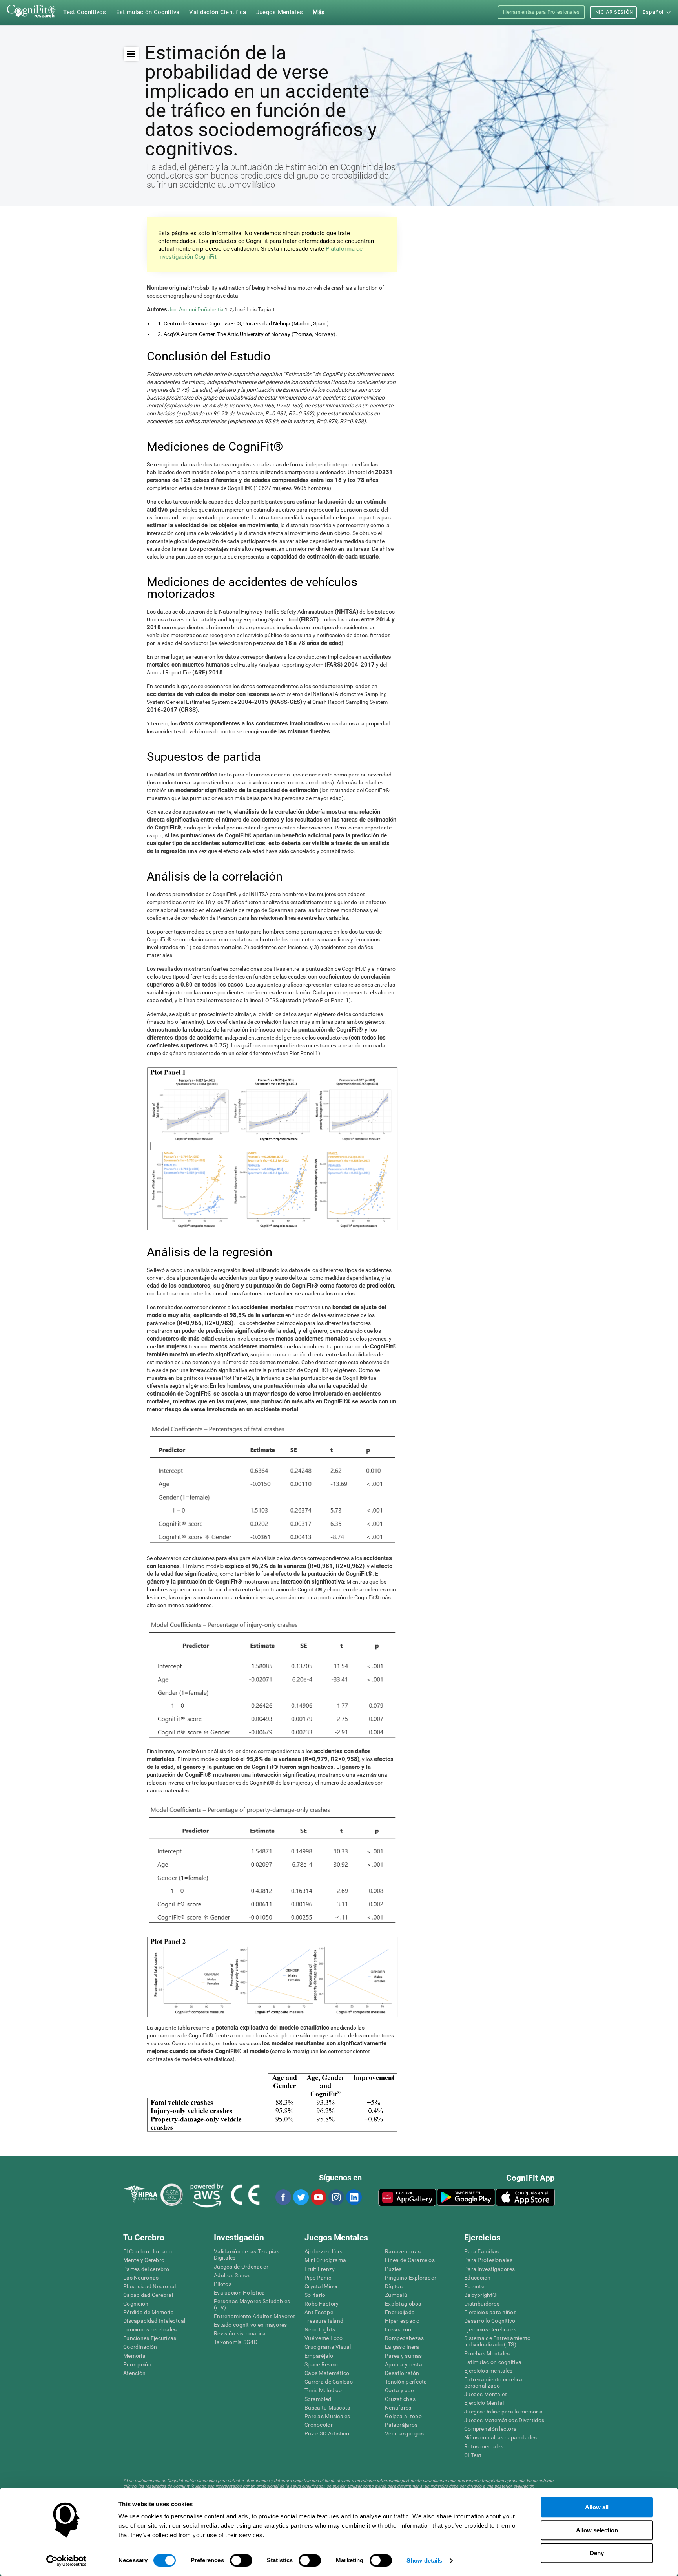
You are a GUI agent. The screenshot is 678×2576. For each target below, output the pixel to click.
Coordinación (140, 2347)
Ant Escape (319, 2312)
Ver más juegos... (407, 2433)
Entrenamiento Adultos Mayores (255, 2316)
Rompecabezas (404, 2338)
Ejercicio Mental (484, 2403)
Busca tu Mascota (327, 2408)
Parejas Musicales (327, 2416)
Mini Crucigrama (325, 2260)
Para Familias (482, 2251)
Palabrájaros (401, 2425)
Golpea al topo (403, 2416)
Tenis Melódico (323, 2390)
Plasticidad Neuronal (150, 2286)
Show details (424, 2560)
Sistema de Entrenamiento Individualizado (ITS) (498, 2341)
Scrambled (318, 2399)
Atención (134, 2373)
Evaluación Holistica (240, 2293)
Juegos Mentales (486, 2394)
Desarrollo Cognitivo (490, 2321)
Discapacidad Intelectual (154, 2321)
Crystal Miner (321, 2286)
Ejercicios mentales (488, 2371)
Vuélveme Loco (324, 2338)
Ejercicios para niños (490, 2312)
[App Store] (525, 2197)
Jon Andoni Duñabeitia (196, 309)
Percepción (137, 2364)
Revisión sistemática (240, 2333)
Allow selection (597, 2530)
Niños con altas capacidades (501, 2437)
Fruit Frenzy (320, 2269)
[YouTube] (318, 2197)
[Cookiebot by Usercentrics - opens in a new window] (67, 2561)
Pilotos (223, 2284)
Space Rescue (322, 2364)
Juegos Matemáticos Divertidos (504, 2420)
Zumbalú (396, 2295)
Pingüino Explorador (411, 2278)
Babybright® (480, 2295)
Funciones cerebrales (150, 2329)
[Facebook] (283, 2197)
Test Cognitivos (85, 12)
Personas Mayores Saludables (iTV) (252, 2304)
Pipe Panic (318, 2278)
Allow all (597, 2507)
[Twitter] (301, 2197)
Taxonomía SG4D (236, 2342)
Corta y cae (399, 2390)
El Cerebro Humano (148, 2251)
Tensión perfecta (406, 2382)
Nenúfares (398, 2408)
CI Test (473, 2455)
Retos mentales (484, 2446)
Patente (474, 2286)
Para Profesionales (488, 2260)
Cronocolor (319, 2425)
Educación (478, 2278)
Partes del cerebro (146, 2269)
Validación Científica (218, 12)
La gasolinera (402, 2347)
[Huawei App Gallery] (407, 2197)
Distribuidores (482, 2304)
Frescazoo (398, 2329)
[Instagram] (336, 2197)
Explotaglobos (403, 2304)
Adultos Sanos (232, 2275)
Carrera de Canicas (329, 2382)
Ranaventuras (403, 2251)
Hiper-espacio (402, 2321)
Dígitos (394, 2286)
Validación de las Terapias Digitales (247, 2254)
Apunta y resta (404, 2364)
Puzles (393, 2269)
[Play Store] (466, 2197)
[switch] (241, 2560)
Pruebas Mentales (487, 2353)
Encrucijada (400, 2312)
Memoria (134, 2356)
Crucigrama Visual (328, 2347)
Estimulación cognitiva (493, 2362)
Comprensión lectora (490, 2429)
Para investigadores (489, 2269)
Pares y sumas (404, 2356)
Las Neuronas (141, 2278)
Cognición (136, 2304)
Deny (597, 2553)
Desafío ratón (402, 2373)
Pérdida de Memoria (149, 2312)
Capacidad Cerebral (148, 2295)
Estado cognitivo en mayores (251, 2325)
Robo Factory (322, 2304)
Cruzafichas (400, 2399)
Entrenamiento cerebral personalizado (494, 2382)
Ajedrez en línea (324, 2251)
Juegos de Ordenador (241, 2267)
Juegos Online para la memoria (503, 2412)
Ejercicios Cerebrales (490, 2329)
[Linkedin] (354, 2197)
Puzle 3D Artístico (327, 2433)
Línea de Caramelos (410, 2260)
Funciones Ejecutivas (150, 2338)
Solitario (315, 2295)
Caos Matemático (327, 2373)
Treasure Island (324, 2321)
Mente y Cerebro (144, 2260)
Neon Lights (320, 2329)
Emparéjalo (319, 2356)
